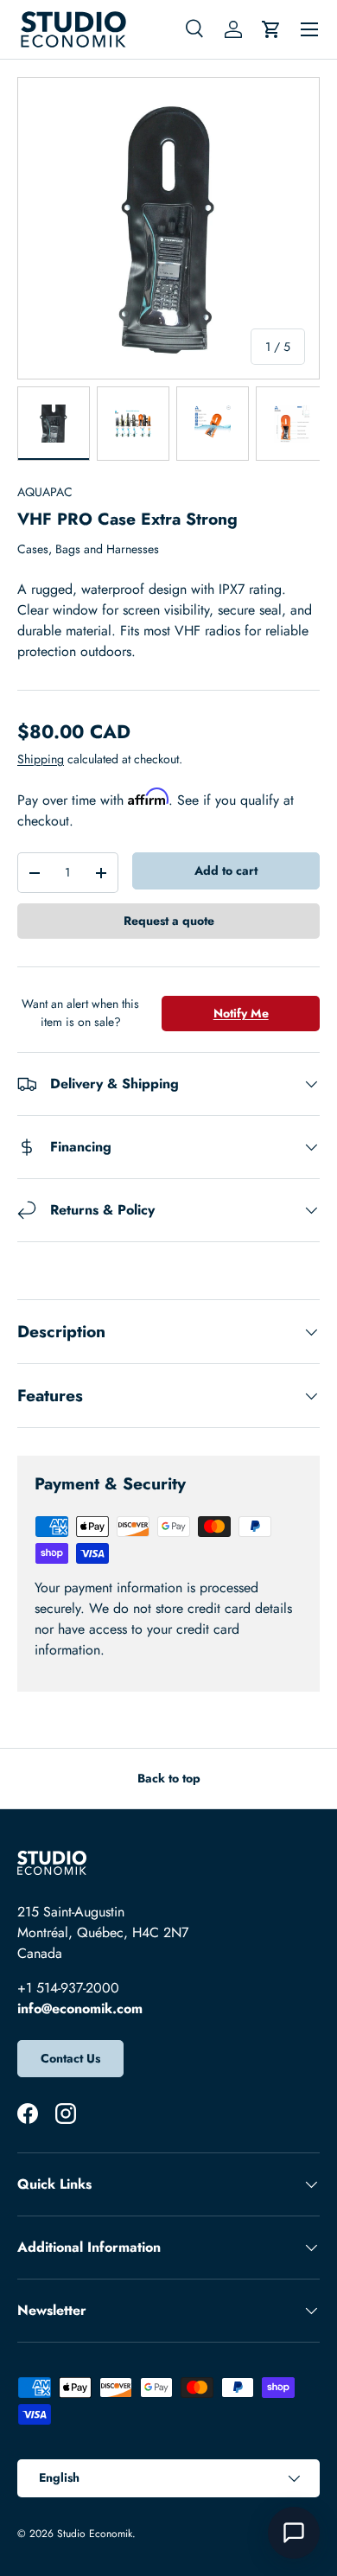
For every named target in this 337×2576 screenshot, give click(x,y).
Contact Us (70, 2058)
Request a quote (169, 921)
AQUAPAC (45, 492)
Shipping (41, 759)
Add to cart (226, 870)
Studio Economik (95, 2534)
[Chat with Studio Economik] (294, 2533)
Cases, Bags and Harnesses (88, 549)
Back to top (169, 1778)
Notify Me (241, 1013)
